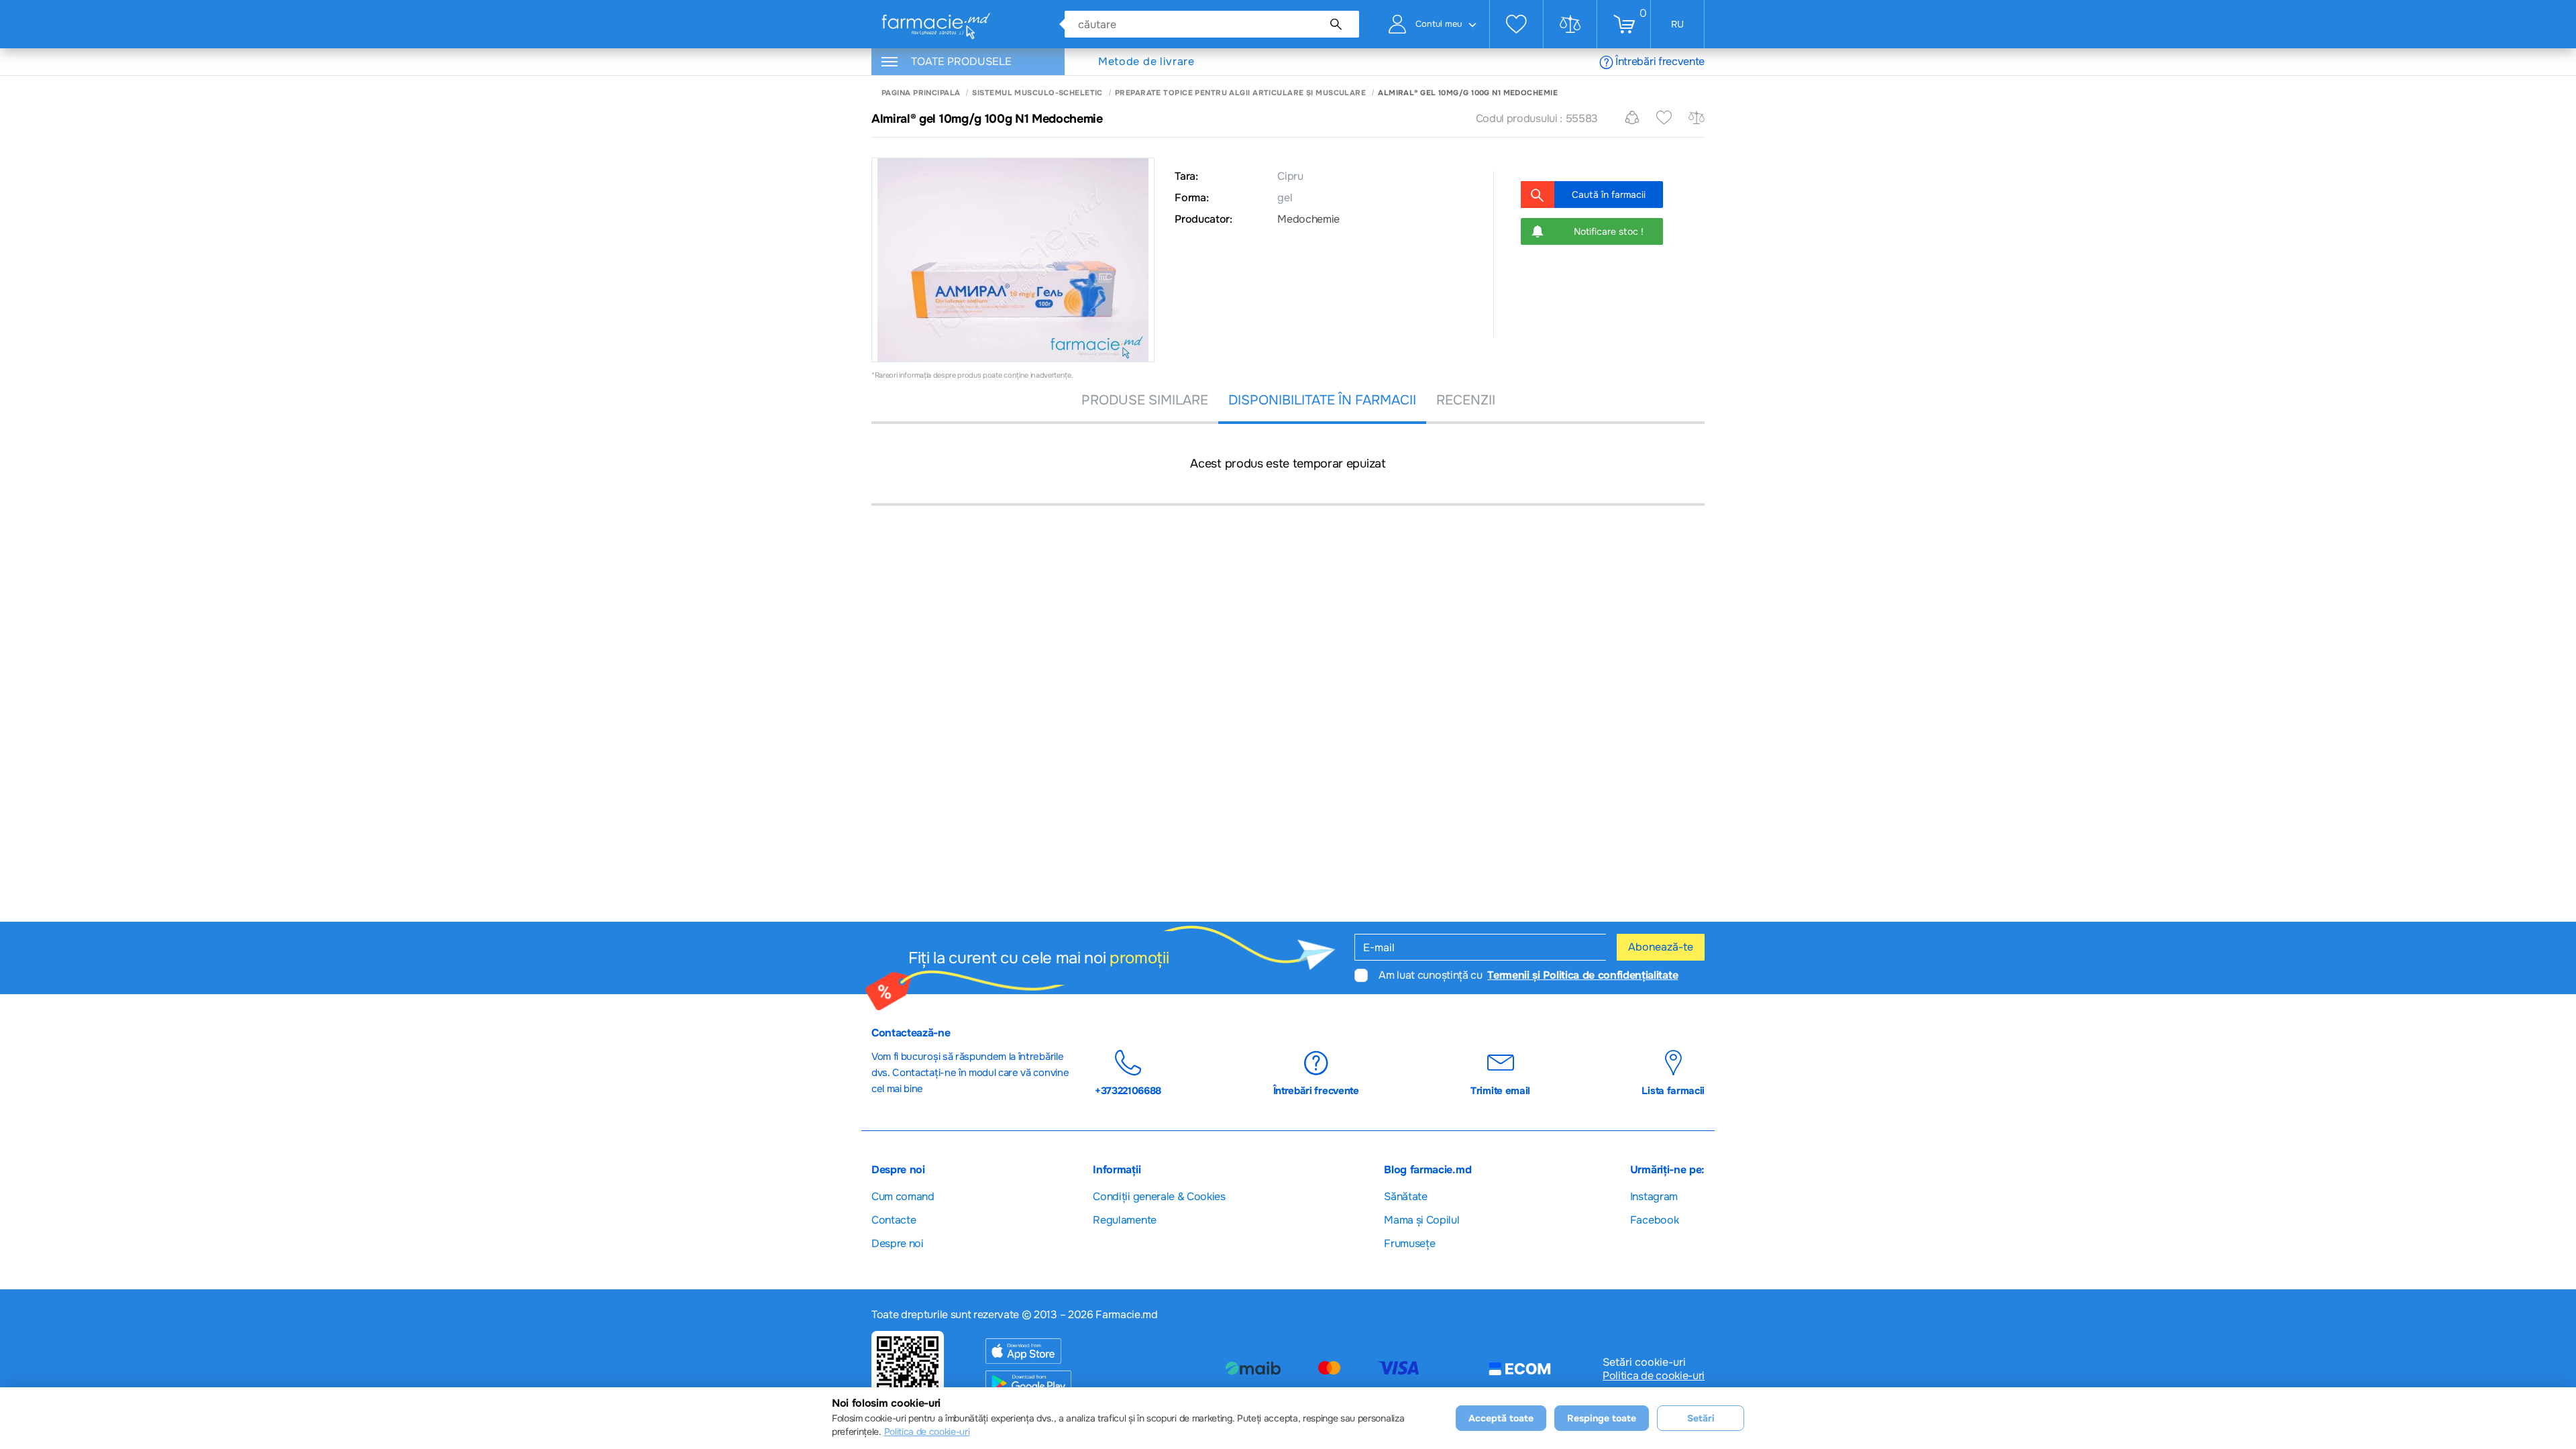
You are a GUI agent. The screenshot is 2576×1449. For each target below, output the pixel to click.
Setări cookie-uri (1644, 1362)
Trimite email (1500, 1090)
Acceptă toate (1501, 1418)
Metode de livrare (1146, 62)
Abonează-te (1661, 947)
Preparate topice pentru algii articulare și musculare (1240, 93)
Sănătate (1405, 1196)
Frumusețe (1409, 1243)
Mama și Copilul (1421, 1220)
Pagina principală (921, 93)
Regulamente (1124, 1220)
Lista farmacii (1673, 1090)
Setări (1701, 1418)
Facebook (1654, 1220)
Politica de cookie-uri (1654, 1376)
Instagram (1654, 1196)
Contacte (894, 1220)
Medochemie (1308, 219)
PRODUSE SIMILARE (1145, 400)
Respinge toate (1602, 1418)
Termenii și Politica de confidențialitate (1582, 975)
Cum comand (903, 1196)
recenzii (1466, 400)
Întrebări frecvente (1660, 61)
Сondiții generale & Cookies (1159, 1196)
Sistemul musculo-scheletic (1037, 93)
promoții (1139, 958)
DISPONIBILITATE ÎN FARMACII (1322, 400)
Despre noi (898, 1243)
